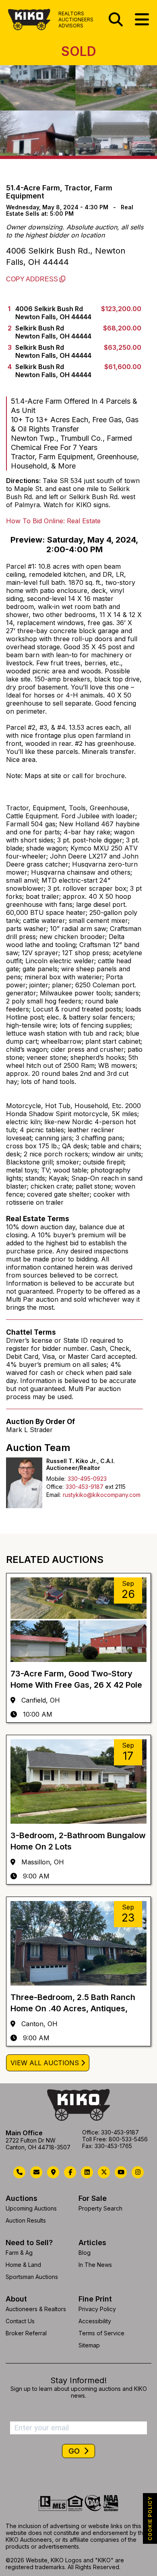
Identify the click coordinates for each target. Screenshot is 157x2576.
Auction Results (26, 2220)
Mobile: (56, 1479)
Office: (55, 1487)
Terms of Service (101, 2333)
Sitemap (89, 2345)
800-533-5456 (128, 2139)
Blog (85, 2253)
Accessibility (95, 2321)
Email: (54, 1495)
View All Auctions (45, 2063)
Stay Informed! (78, 2380)
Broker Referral (26, 2333)
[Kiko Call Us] (19, 2172)
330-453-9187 (85, 1487)
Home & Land (23, 2265)
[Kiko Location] (53, 2172)
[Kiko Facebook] (70, 2172)
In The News (95, 2265)
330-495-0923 (87, 1479)
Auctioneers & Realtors (36, 2309)
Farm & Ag (19, 2253)
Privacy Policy (97, 2309)
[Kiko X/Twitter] (104, 2172)
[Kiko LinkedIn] (87, 2172)
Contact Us (20, 2321)
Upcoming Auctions (31, 2208)
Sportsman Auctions (32, 2277)
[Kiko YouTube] (121, 2172)
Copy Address (33, 279)
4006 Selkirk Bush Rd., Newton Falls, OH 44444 (66, 256)
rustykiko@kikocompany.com (102, 1495)
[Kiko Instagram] (138, 2172)
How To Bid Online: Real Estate (53, 521)
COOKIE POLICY (150, 2518)
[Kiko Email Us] (36, 2172)
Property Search (100, 2208)
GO (75, 2451)
